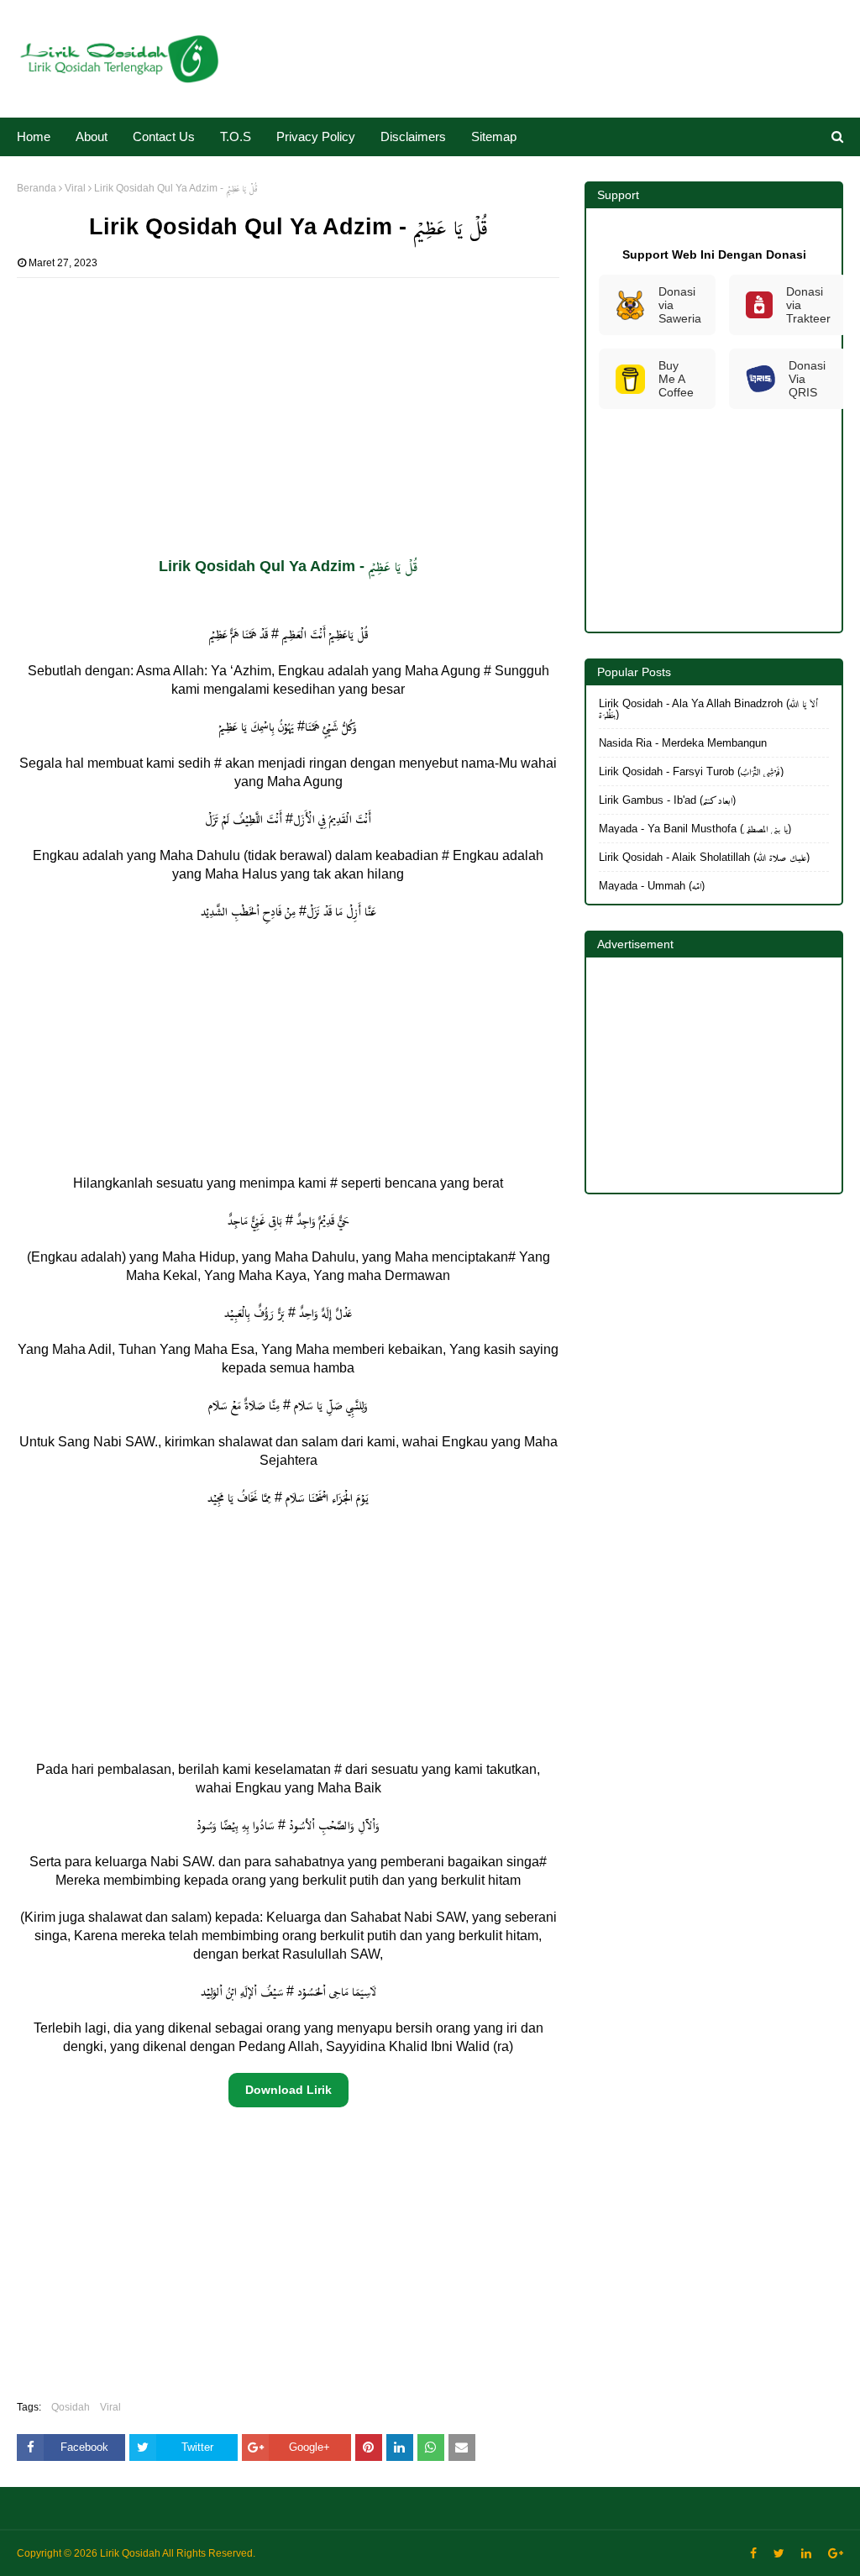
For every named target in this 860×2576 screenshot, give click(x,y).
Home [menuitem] (34, 136)
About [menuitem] (92, 136)
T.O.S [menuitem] (236, 136)
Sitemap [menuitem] (494, 136)
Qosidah (71, 2407)
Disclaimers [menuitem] (413, 136)
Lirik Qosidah (130, 2553)
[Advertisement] (288, 396)
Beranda (37, 188)
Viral (75, 188)
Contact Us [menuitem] (164, 136)
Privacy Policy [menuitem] (316, 136)
